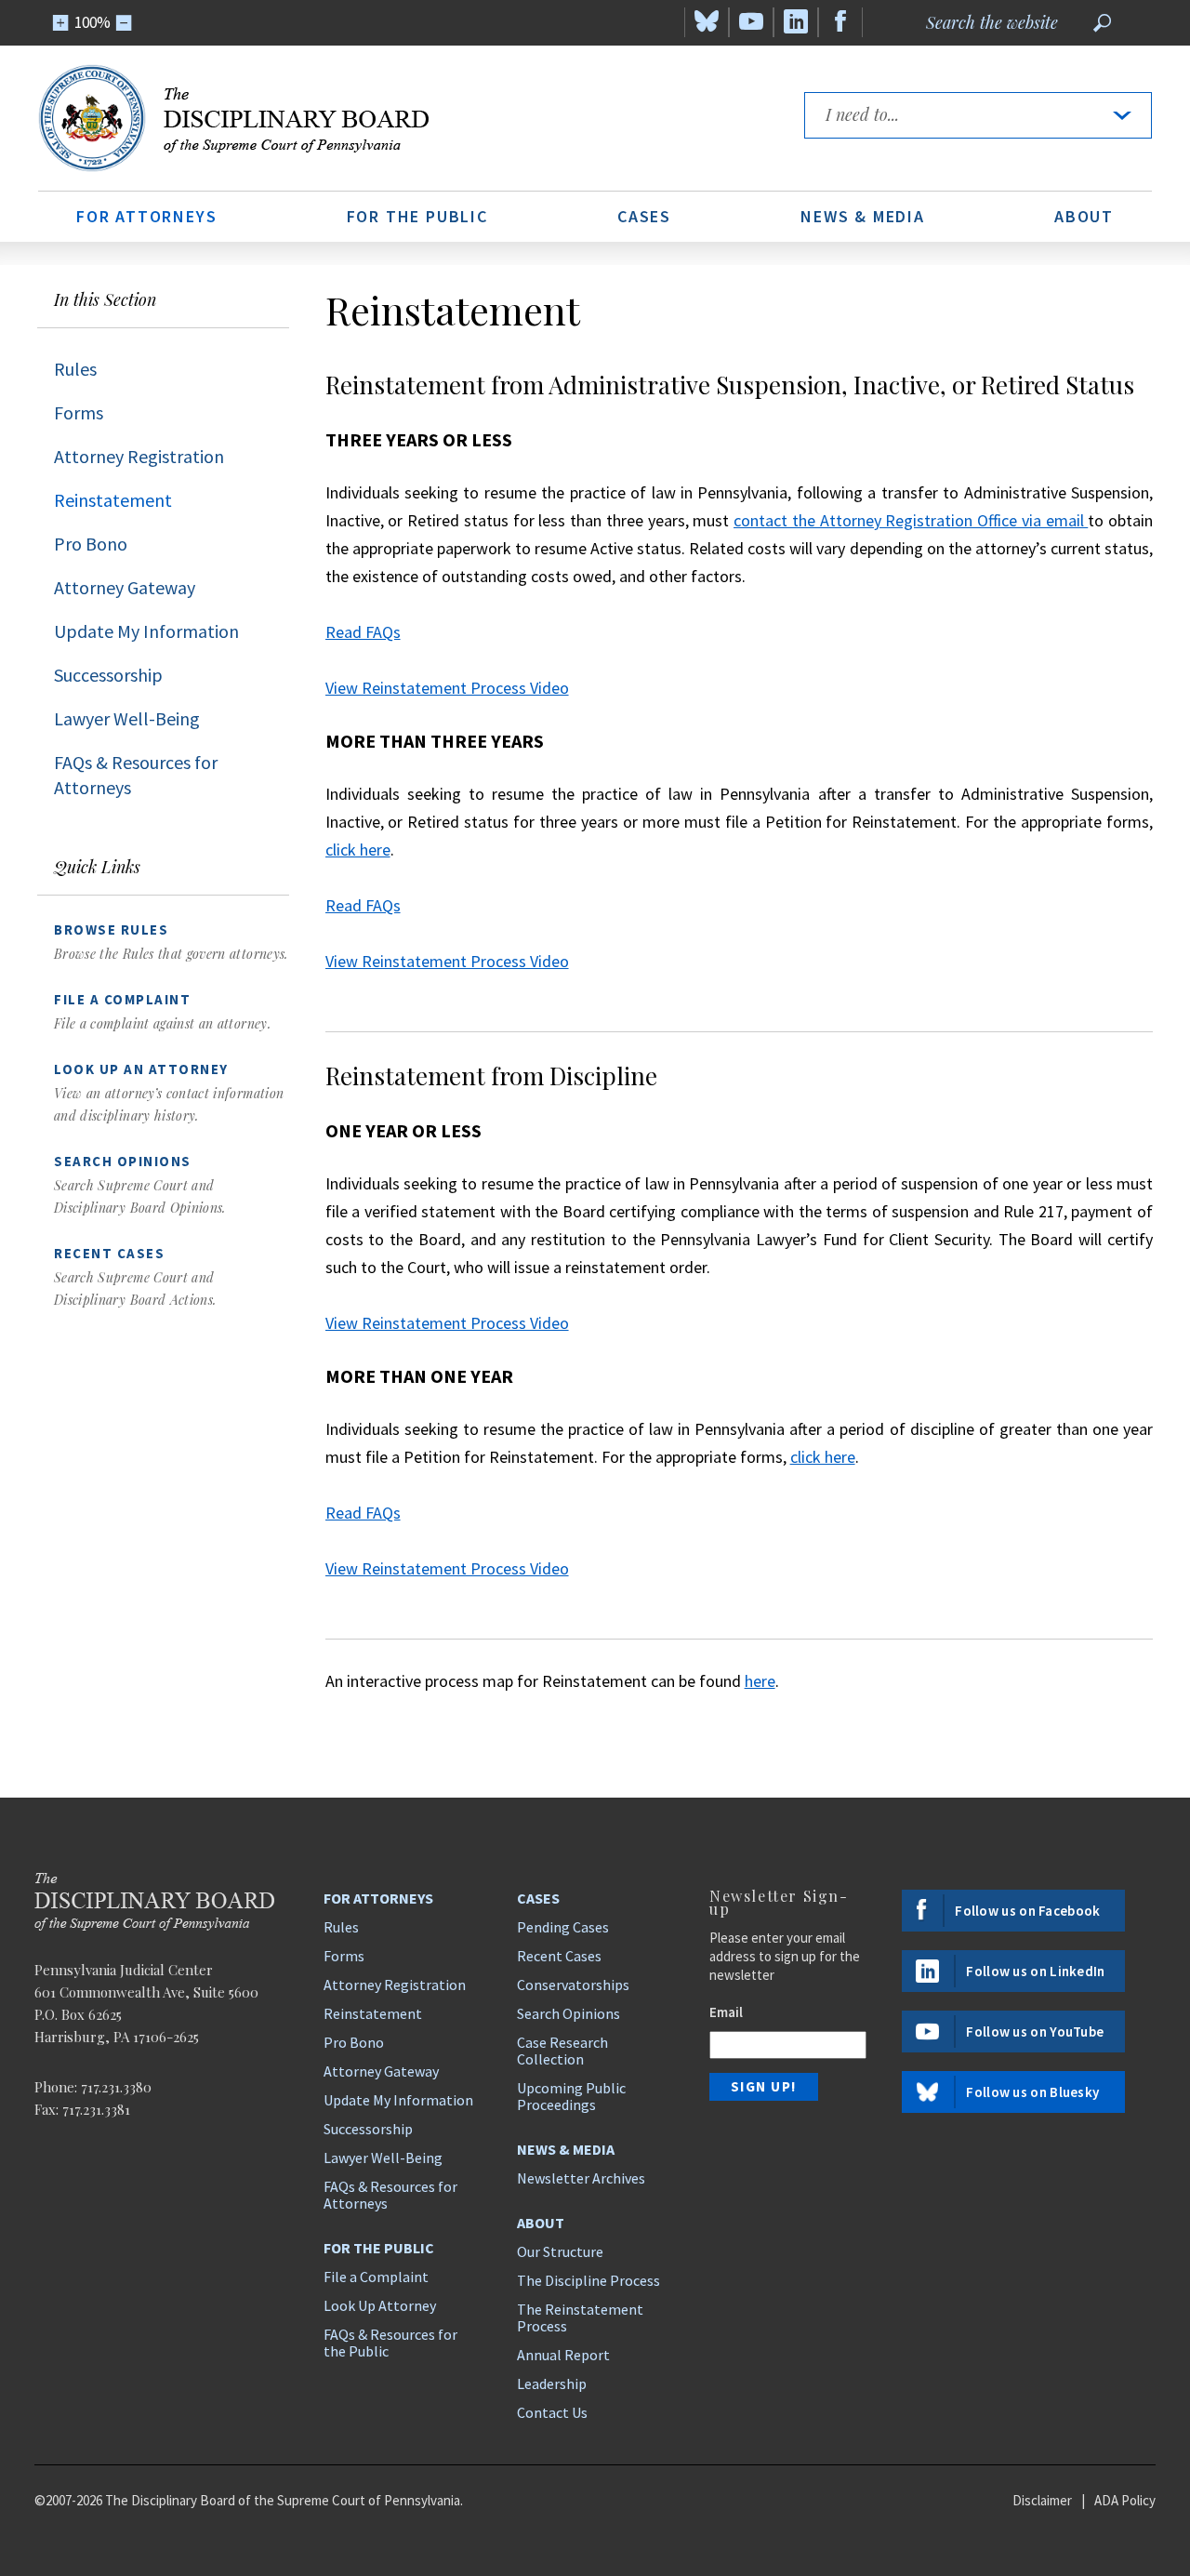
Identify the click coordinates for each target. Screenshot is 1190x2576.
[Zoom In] (61, 23)
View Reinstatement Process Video (447, 688)
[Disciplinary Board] (403, 118)
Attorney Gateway (125, 587)
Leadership (552, 2383)
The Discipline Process (588, 2280)
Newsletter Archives (581, 2178)
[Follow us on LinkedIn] (796, 22)
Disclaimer (1042, 2500)
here (760, 1681)
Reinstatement (113, 500)
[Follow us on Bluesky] (707, 22)
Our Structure (560, 2251)
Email (726, 2012)
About (1084, 216)
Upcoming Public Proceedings (571, 2096)
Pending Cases (563, 1927)
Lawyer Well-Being (127, 718)
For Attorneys (146, 216)
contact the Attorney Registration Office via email (911, 520)
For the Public (417, 216)
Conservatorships (573, 1985)
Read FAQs (363, 632)
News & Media (863, 216)
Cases (644, 216)
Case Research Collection (562, 2051)
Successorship (108, 675)
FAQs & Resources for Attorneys (136, 775)
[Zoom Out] (124, 23)
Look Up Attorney (380, 2305)
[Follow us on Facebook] (840, 22)
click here (358, 850)
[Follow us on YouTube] (751, 22)
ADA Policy (1125, 2500)
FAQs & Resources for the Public (390, 2343)
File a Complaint (376, 2277)
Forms (79, 412)
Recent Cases (559, 1956)
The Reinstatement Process (580, 2317)
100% (93, 22)
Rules (75, 369)
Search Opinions (569, 2013)
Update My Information (146, 631)
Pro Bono (91, 544)
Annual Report (563, 2355)
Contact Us (552, 2412)
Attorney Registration (139, 456)
